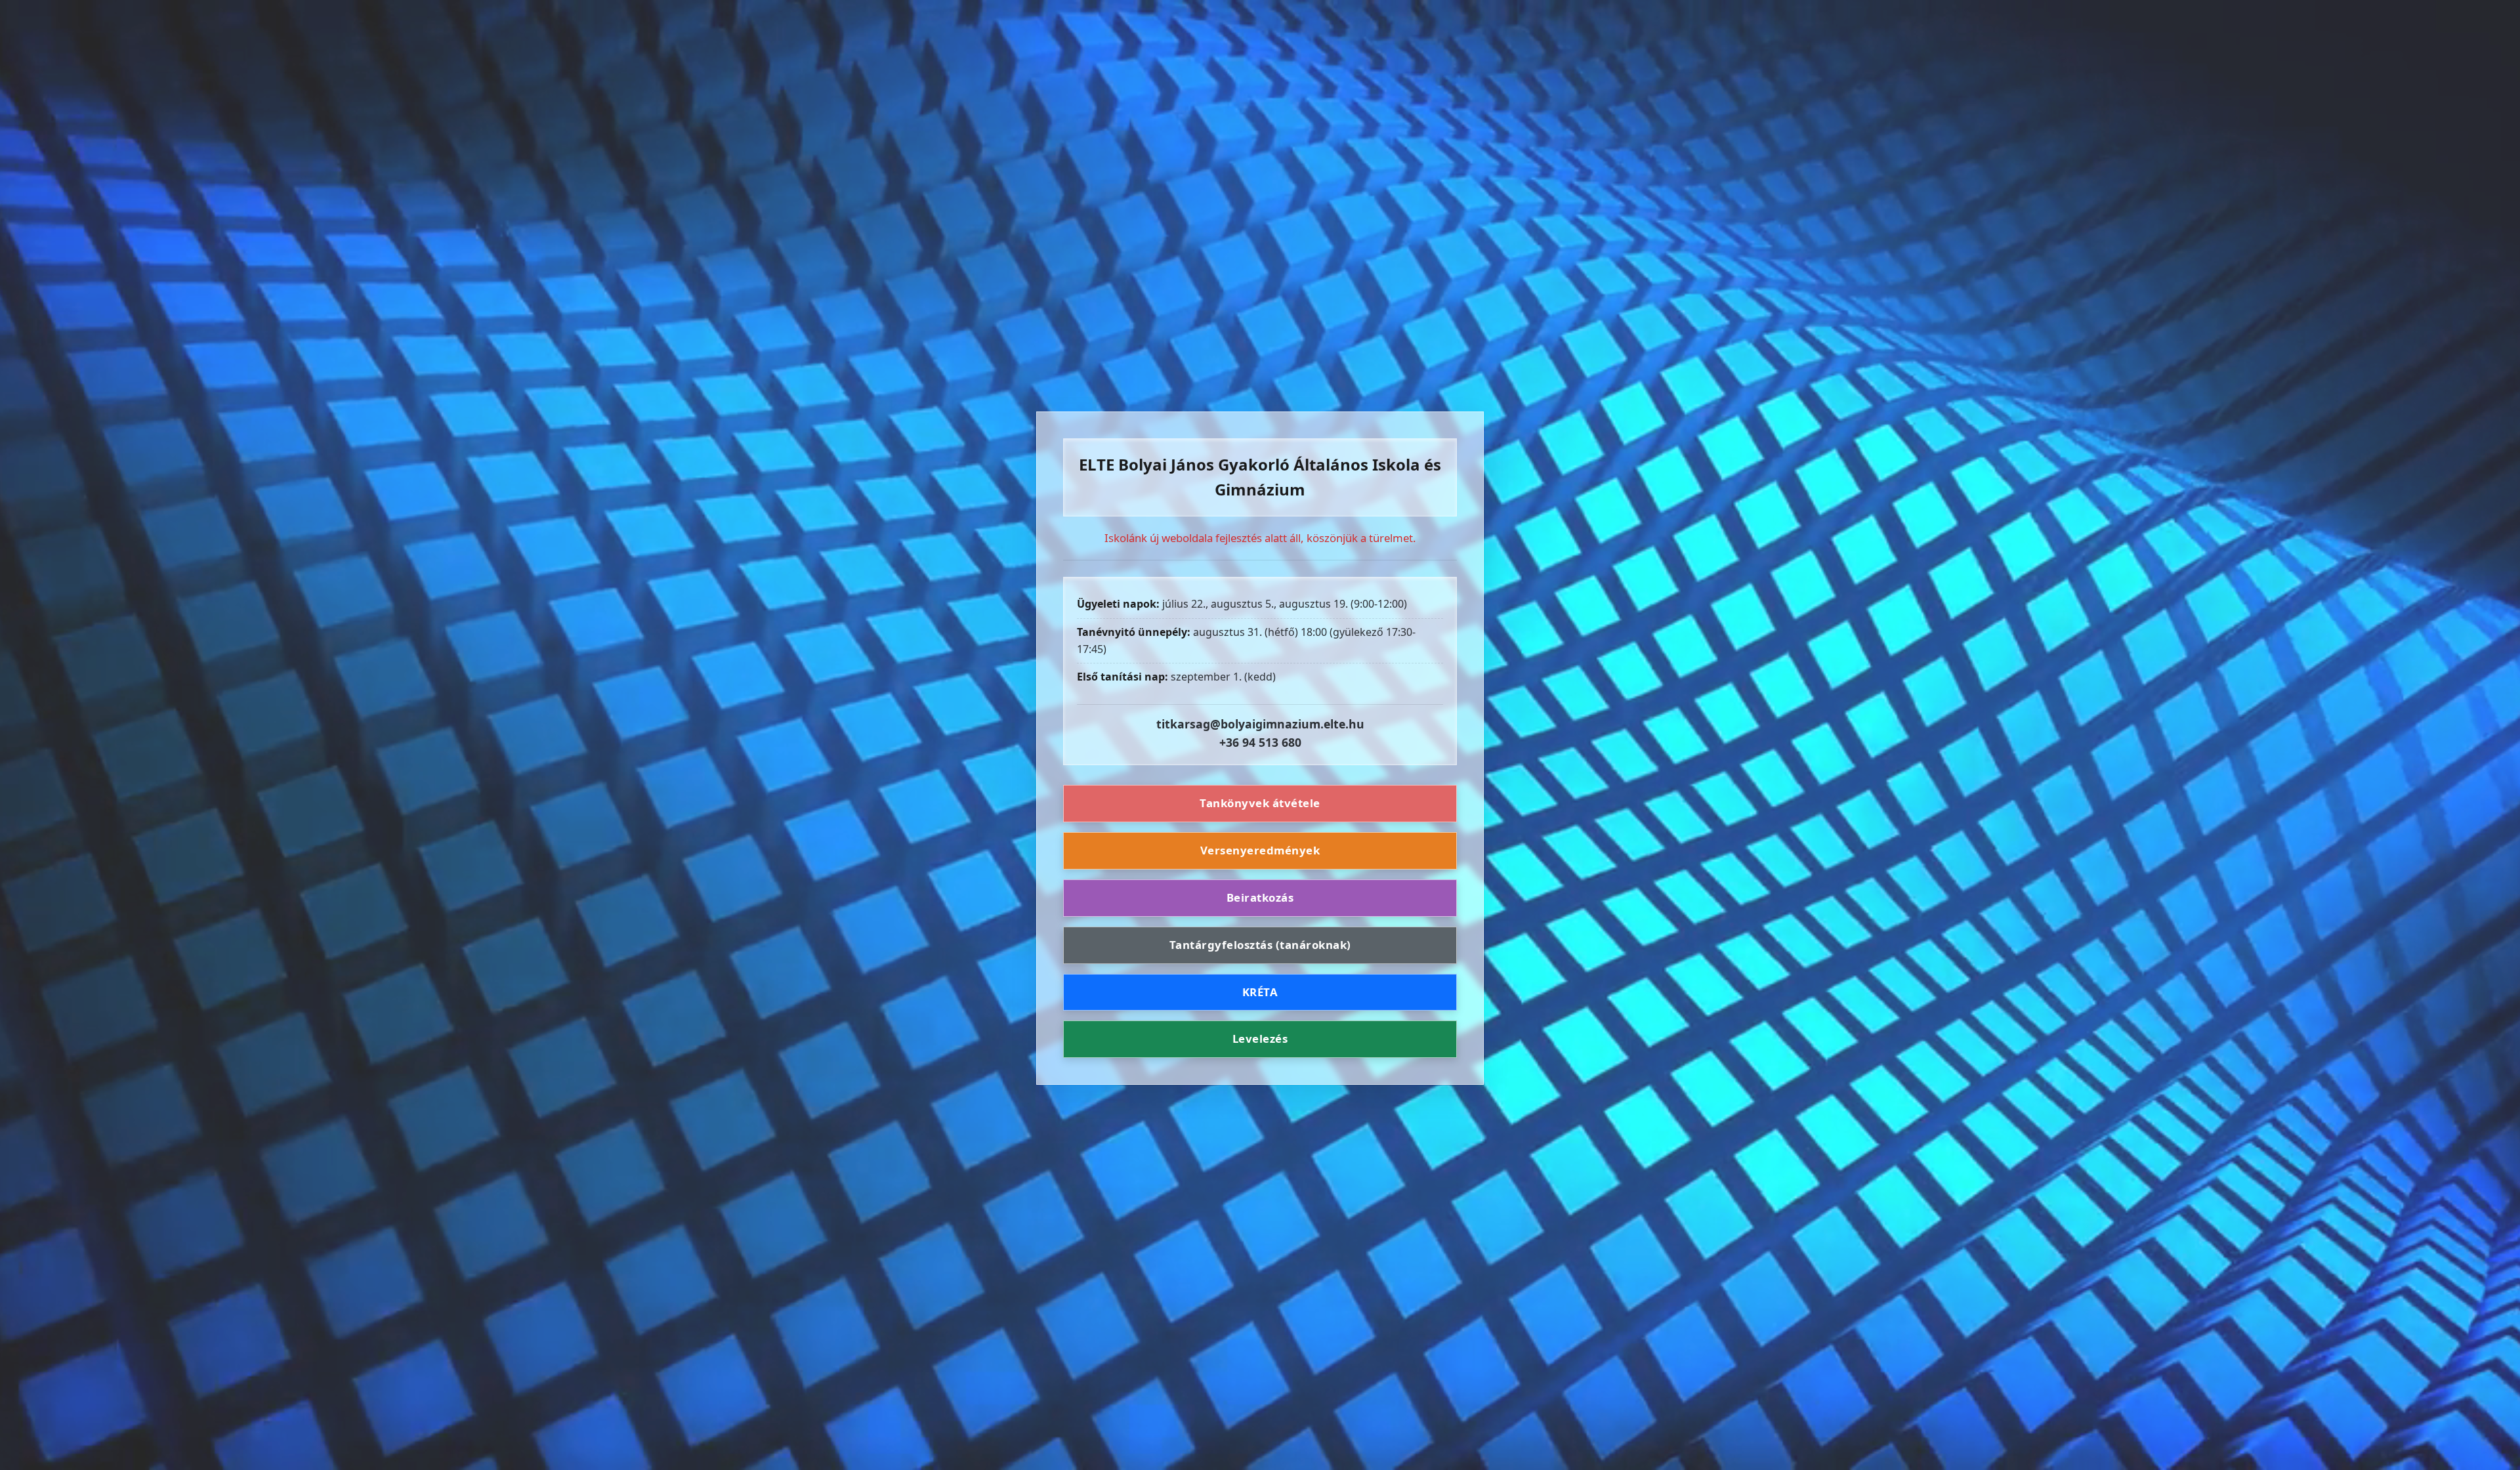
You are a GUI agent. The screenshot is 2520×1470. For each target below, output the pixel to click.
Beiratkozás (1260, 897)
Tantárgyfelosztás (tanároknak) (1260, 945)
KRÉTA (1260, 992)
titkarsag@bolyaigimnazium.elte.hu (1260, 724)
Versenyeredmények (1260, 850)
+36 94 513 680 (1260, 742)
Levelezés (1260, 1039)
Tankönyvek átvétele (1260, 803)
